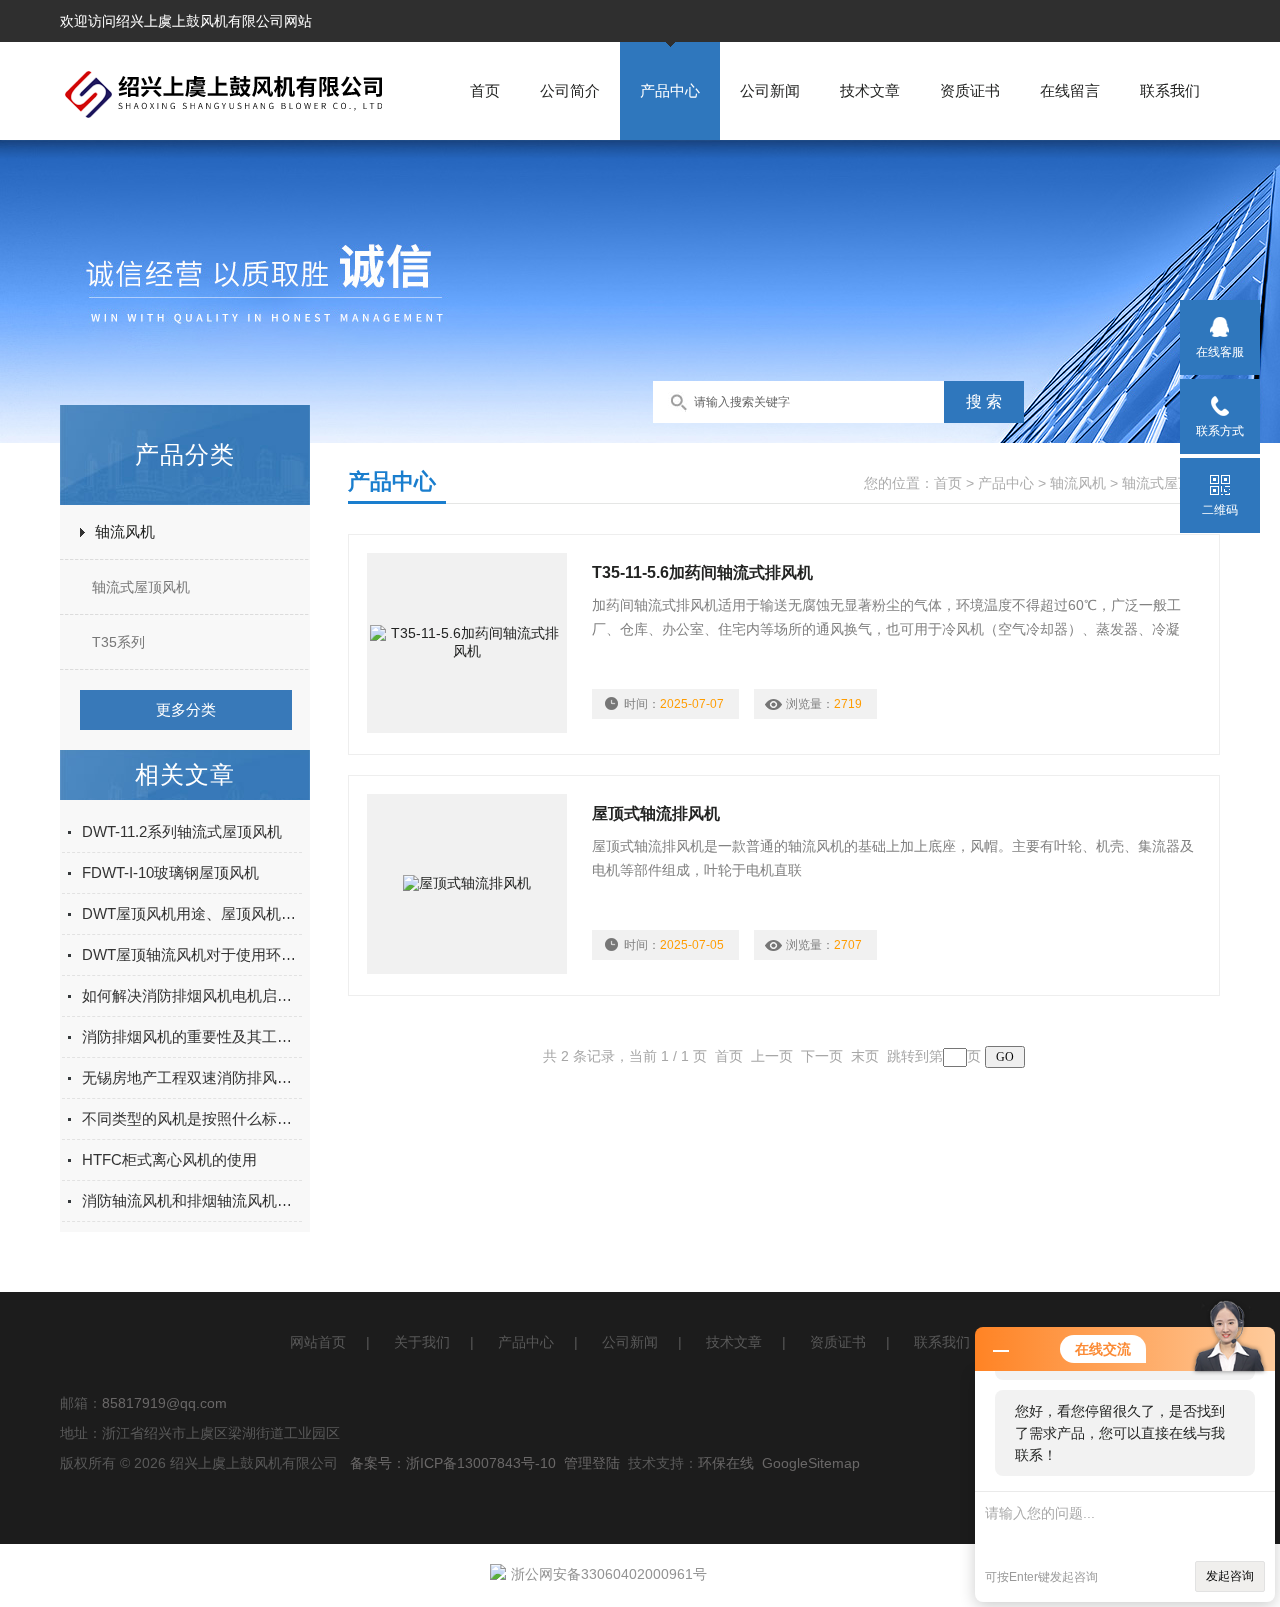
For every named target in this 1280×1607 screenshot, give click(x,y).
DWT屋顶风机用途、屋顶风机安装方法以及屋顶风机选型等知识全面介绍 (192, 913)
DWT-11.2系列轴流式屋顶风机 (182, 831)
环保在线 (726, 1463)
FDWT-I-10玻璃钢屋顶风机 (170, 872)
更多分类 (186, 709)
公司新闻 (770, 90)
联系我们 (1170, 90)
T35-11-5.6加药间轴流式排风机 (702, 572)
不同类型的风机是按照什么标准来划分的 (192, 1118)
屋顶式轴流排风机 (656, 813)
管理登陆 (592, 1463)
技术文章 (870, 90)
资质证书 (970, 90)
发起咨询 (1230, 1576)
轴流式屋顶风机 (141, 587)
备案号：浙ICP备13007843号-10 (453, 1463)
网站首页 (318, 1342)
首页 (485, 90)
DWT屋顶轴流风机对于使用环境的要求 (192, 954)
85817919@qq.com (164, 1403)
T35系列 (118, 642)
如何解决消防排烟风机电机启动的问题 (192, 995)
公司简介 (570, 90)
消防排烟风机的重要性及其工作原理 (192, 1036)
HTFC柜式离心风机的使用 (169, 1159)
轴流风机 (125, 531)
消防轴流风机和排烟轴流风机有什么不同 (192, 1200)
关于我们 (422, 1342)
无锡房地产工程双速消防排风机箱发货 (192, 1077)
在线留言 (1070, 90)
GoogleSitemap (811, 1463)
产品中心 (670, 90)
